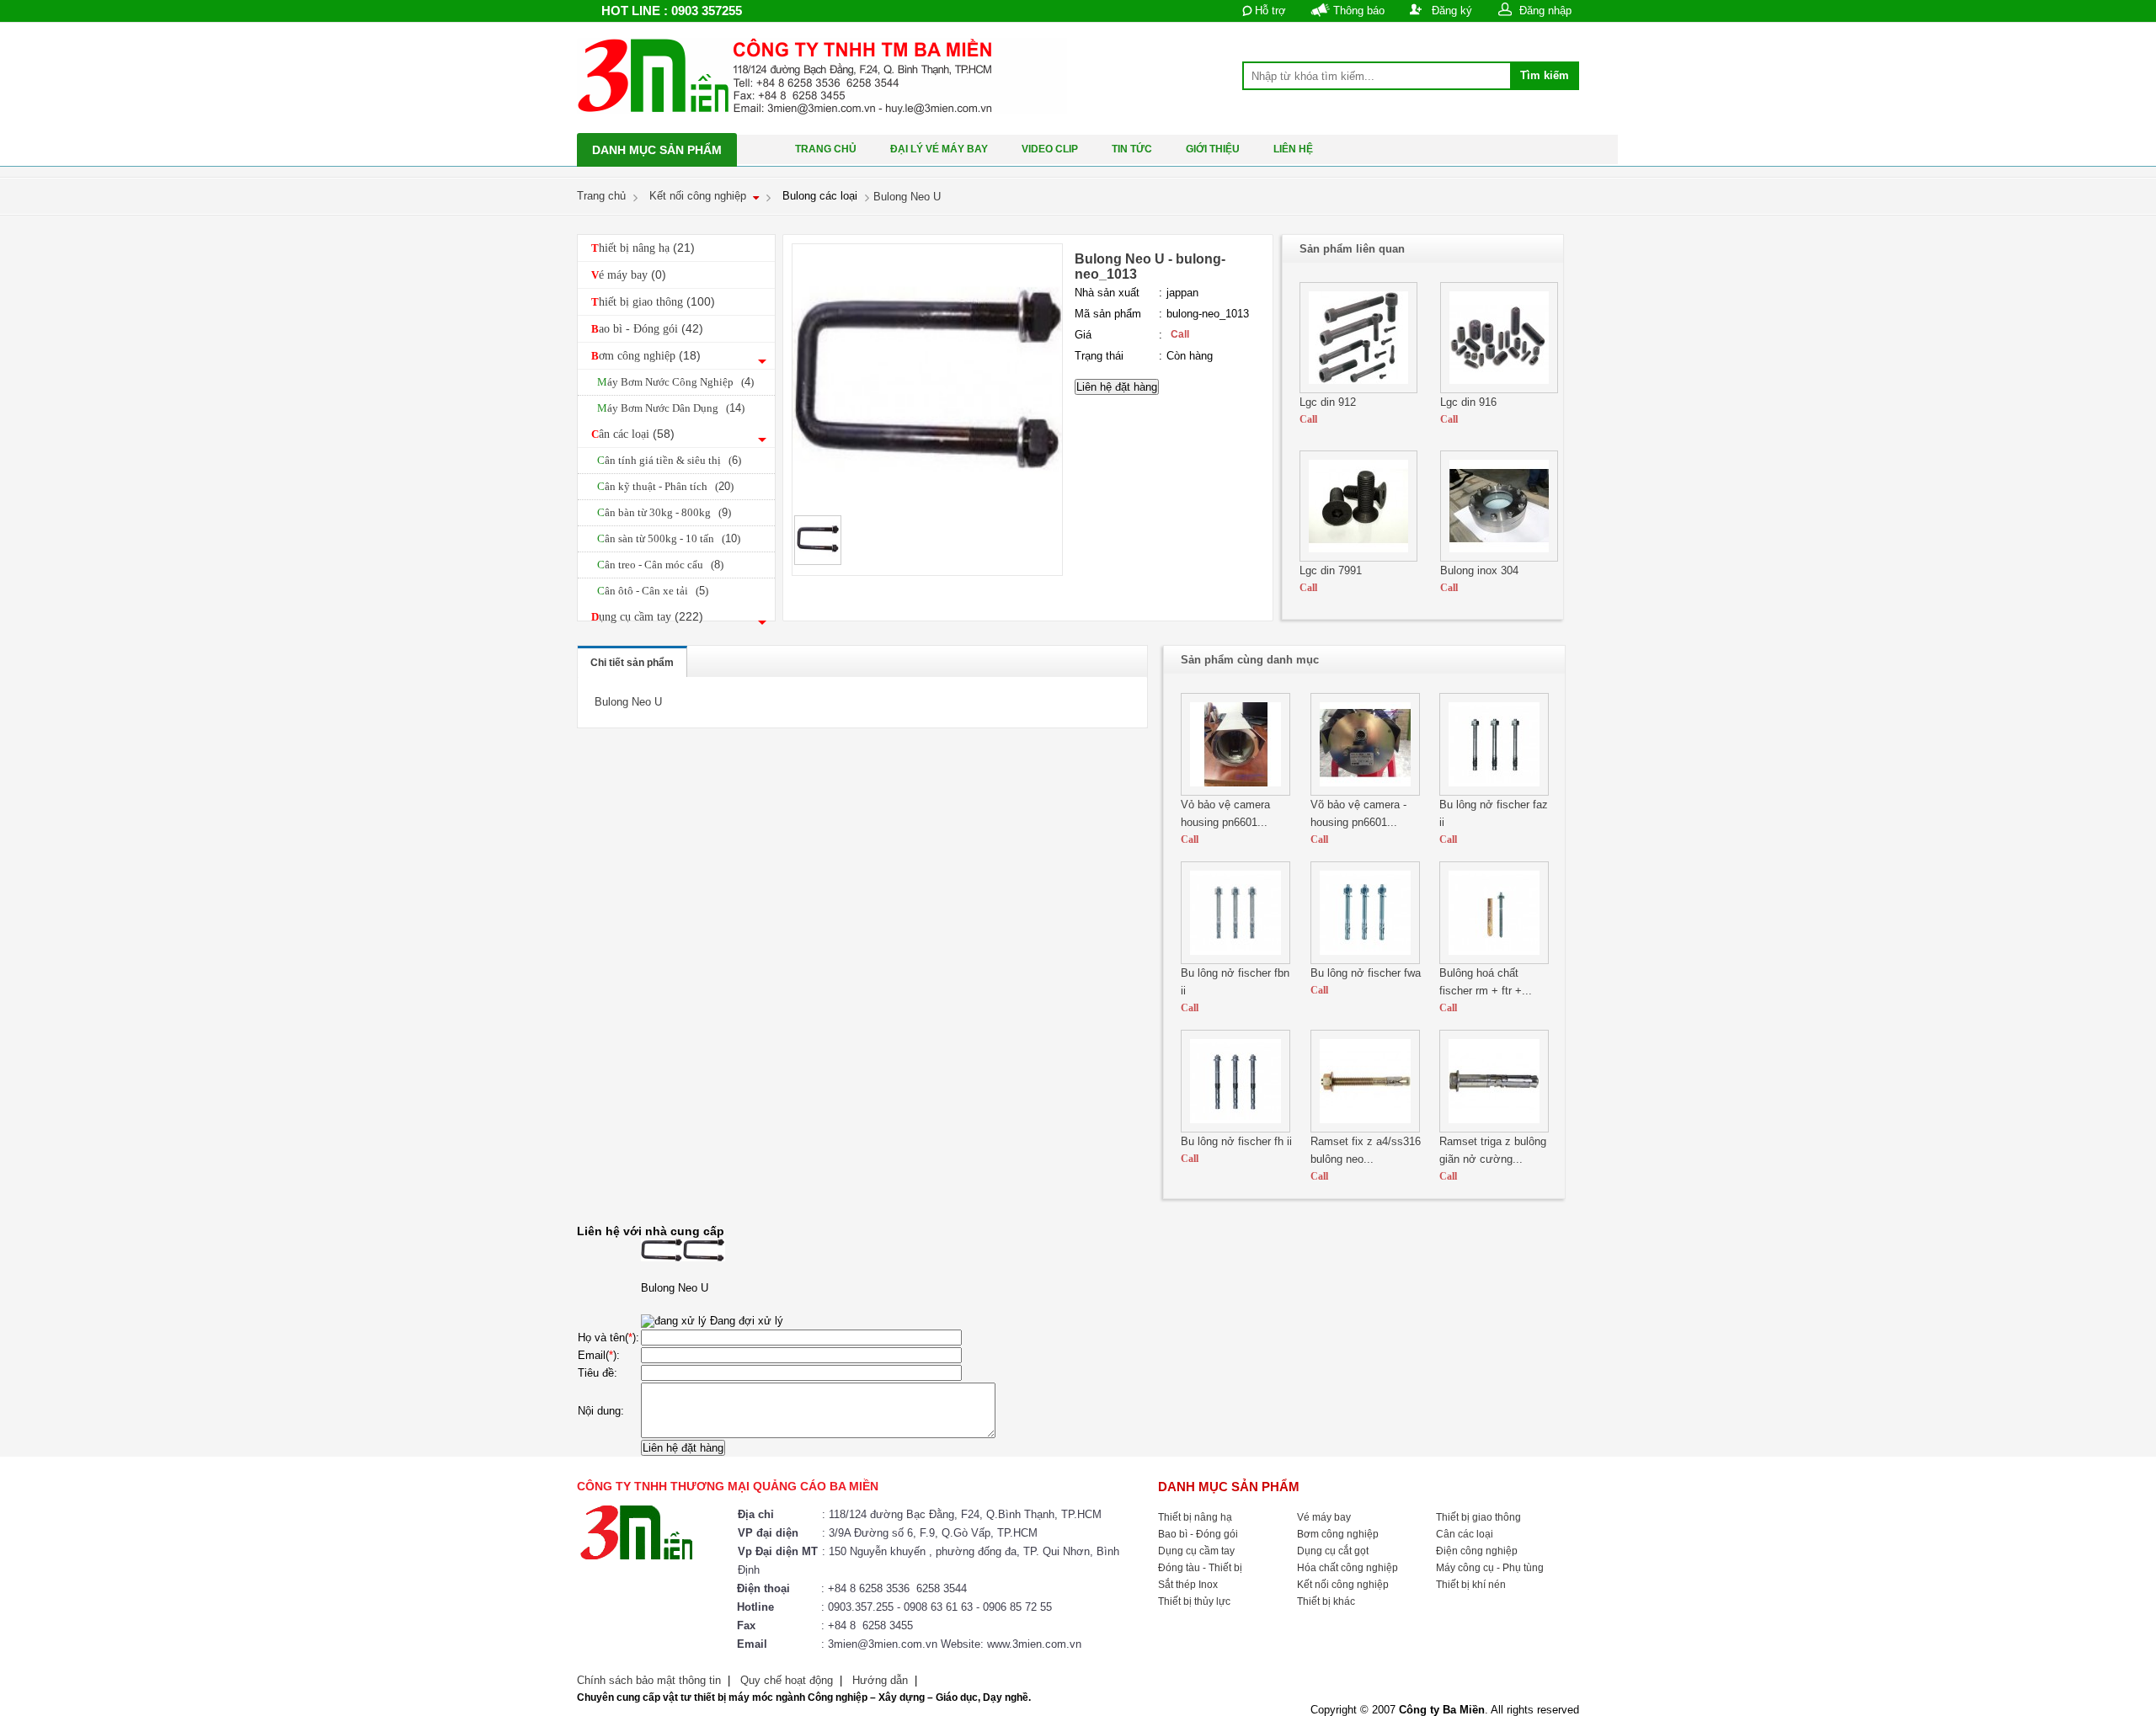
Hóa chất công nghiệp (1347, 1568)
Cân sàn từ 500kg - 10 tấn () (669, 538)
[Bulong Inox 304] (1499, 558)
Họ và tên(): (608, 1338)
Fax (746, 1625)
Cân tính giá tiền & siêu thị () (669, 460)
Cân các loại (633, 434)
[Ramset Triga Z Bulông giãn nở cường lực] (1494, 1129)
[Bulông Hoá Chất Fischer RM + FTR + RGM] (1494, 960)
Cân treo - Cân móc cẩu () (660, 565)
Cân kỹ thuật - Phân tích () (665, 486)
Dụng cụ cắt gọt (1333, 1551)
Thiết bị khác (1326, 1601)
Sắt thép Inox (1188, 1585)
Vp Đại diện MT (778, 1551)
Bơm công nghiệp (646, 355)
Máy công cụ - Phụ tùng (1490, 1568)
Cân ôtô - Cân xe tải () (653, 591)
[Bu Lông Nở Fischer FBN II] (1235, 960)
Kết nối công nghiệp (1343, 1585)
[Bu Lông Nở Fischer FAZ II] (1494, 792)
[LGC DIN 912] (1358, 389)
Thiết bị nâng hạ (643, 248)
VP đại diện (768, 1533)
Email (752, 1644)
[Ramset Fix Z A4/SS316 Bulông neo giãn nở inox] (1365, 1129)
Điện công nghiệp (1477, 1551)
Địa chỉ (756, 1514)
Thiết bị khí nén (1471, 1585)
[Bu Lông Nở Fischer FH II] (1235, 1129)
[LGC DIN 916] (1499, 389)
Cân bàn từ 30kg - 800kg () (664, 512)
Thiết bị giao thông (653, 301)
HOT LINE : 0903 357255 (672, 11)
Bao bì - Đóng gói (647, 328)
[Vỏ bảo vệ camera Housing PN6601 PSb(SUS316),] (1235, 792)
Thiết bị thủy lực (1194, 1601)
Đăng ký (1452, 11)
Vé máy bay (629, 274)
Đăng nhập (1545, 11)
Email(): (599, 1355)
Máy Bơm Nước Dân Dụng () (671, 408)
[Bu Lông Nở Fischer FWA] (1365, 960)
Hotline (755, 1607)
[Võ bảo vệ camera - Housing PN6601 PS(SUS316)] (1365, 792)
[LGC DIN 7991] (1358, 558)
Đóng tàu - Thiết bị (1200, 1568)
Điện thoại (763, 1588)
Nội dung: (601, 1411)
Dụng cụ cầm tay (647, 616)
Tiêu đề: (598, 1373)
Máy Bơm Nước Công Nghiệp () (675, 382)
